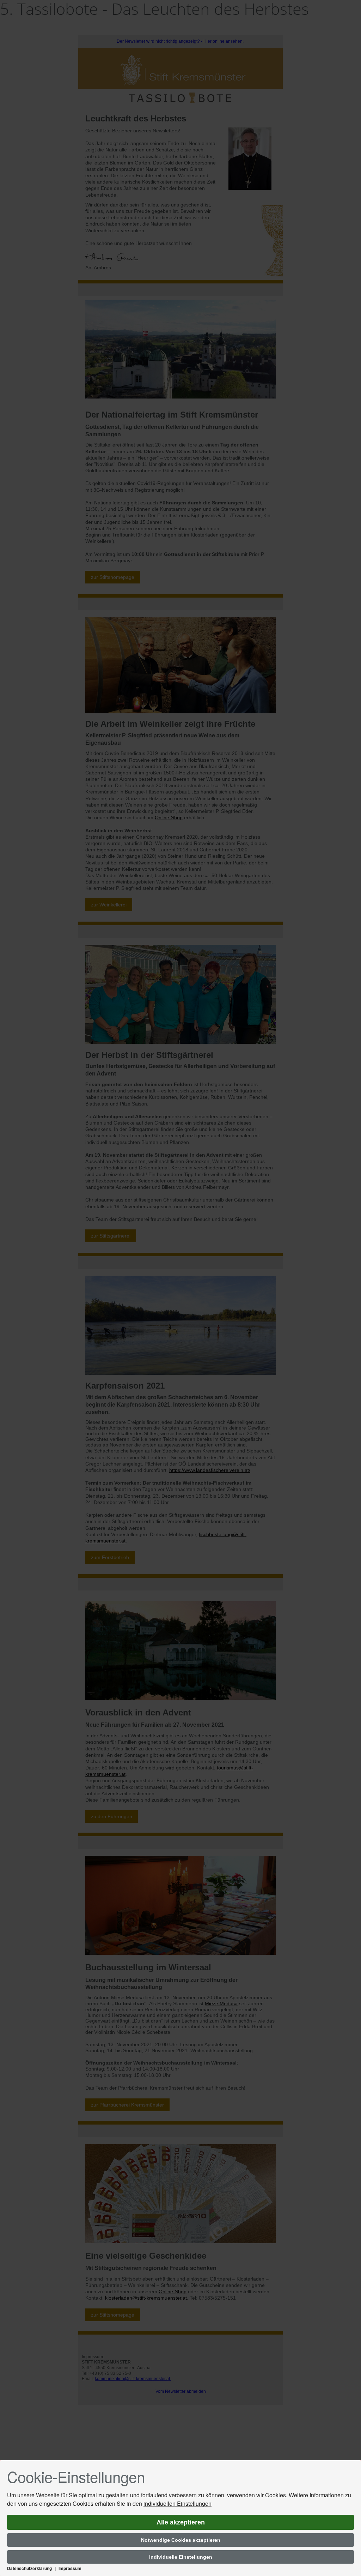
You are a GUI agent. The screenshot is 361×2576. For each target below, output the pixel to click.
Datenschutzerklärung (29, 2568)
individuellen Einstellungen (178, 2503)
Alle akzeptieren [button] (181, 2522)
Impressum (70, 2568)
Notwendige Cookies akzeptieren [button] (181, 2540)
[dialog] (180, 2518)
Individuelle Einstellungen (181, 2557)
